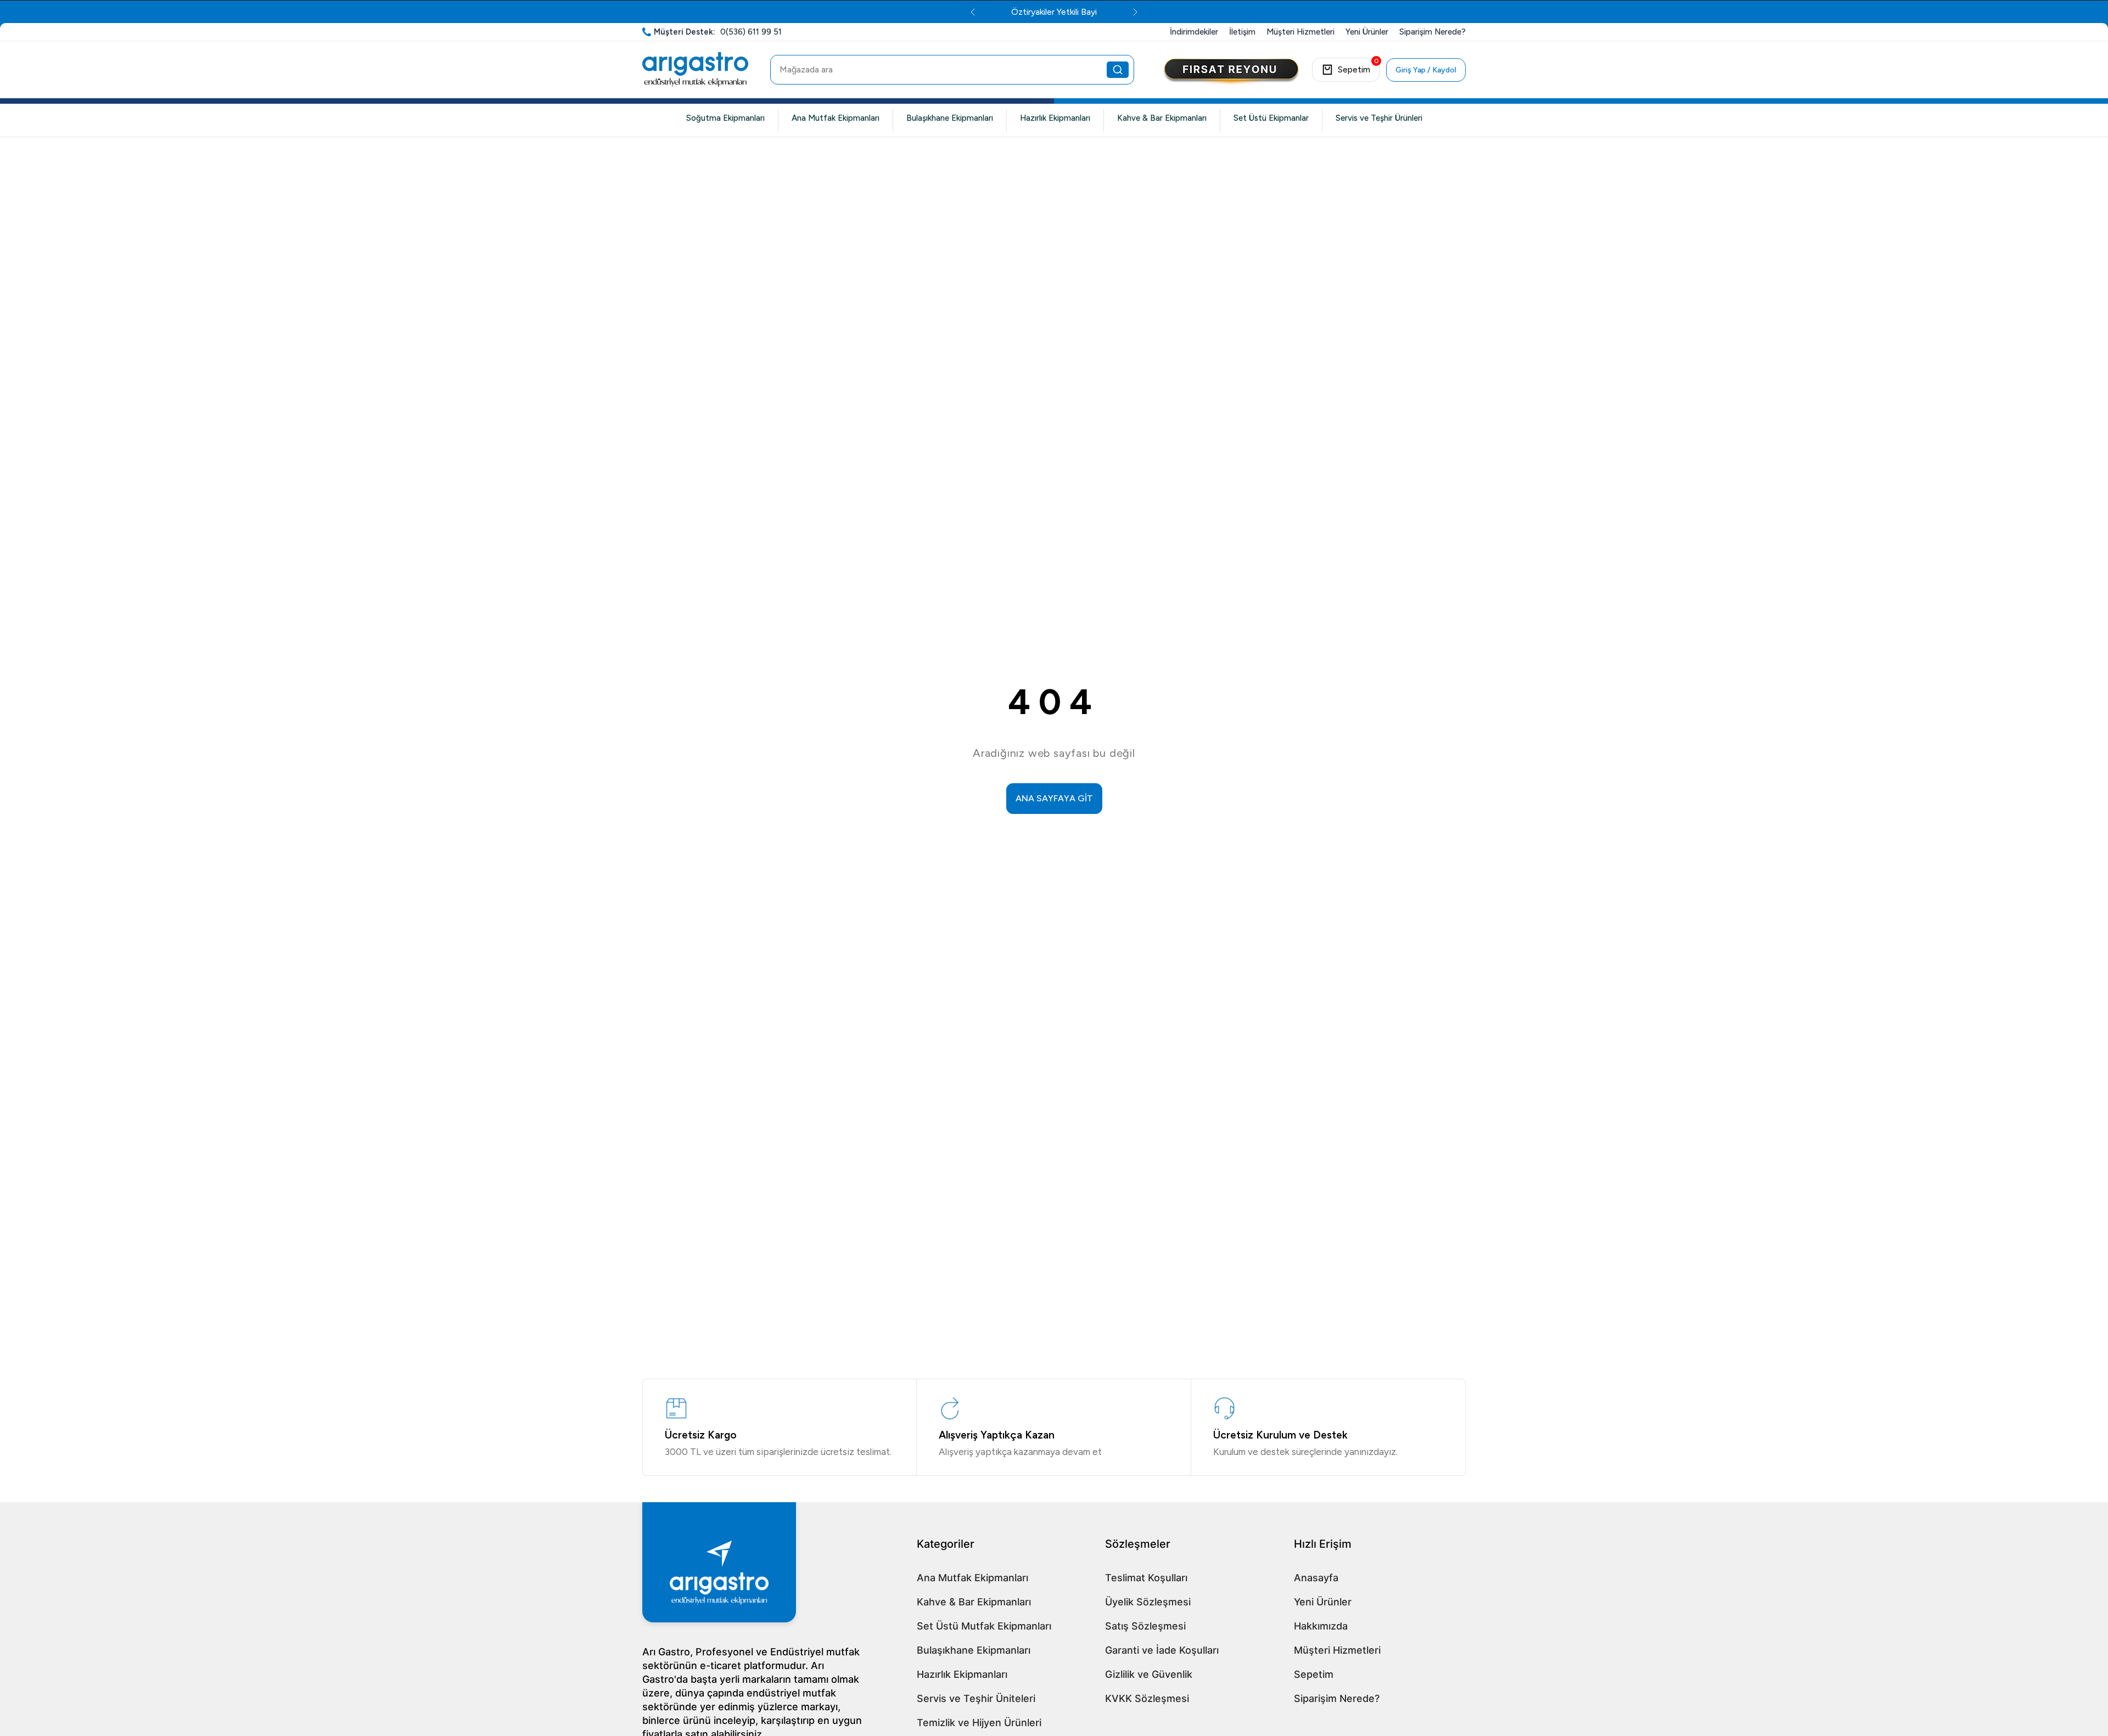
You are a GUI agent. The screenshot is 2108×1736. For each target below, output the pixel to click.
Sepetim (1314, 1674)
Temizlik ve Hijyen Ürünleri (979, 1723)
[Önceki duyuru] (921, 12)
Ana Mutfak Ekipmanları (836, 118)
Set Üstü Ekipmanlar (1271, 118)
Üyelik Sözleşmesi (1148, 1602)
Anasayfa (1316, 1578)
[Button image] (1231, 72)
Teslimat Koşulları (1146, 1578)
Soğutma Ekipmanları (725, 118)
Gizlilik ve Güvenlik (1149, 1674)
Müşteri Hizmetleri (1337, 1650)
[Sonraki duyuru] (1187, 12)
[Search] (1118, 70)
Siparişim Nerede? (1337, 1698)
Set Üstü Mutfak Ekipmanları (984, 1626)
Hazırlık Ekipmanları (1055, 118)
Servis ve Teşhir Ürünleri (1379, 118)
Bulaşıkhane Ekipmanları (950, 118)
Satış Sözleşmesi (1145, 1626)
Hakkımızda (1321, 1626)
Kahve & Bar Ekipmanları (1162, 118)
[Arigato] (695, 70)
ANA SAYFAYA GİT (1054, 798)
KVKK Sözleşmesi (1147, 1698)
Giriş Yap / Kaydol (1426, 70)
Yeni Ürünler (1323, 1602)
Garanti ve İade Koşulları (1162, 1650)
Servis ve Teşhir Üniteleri (976, 1698)
